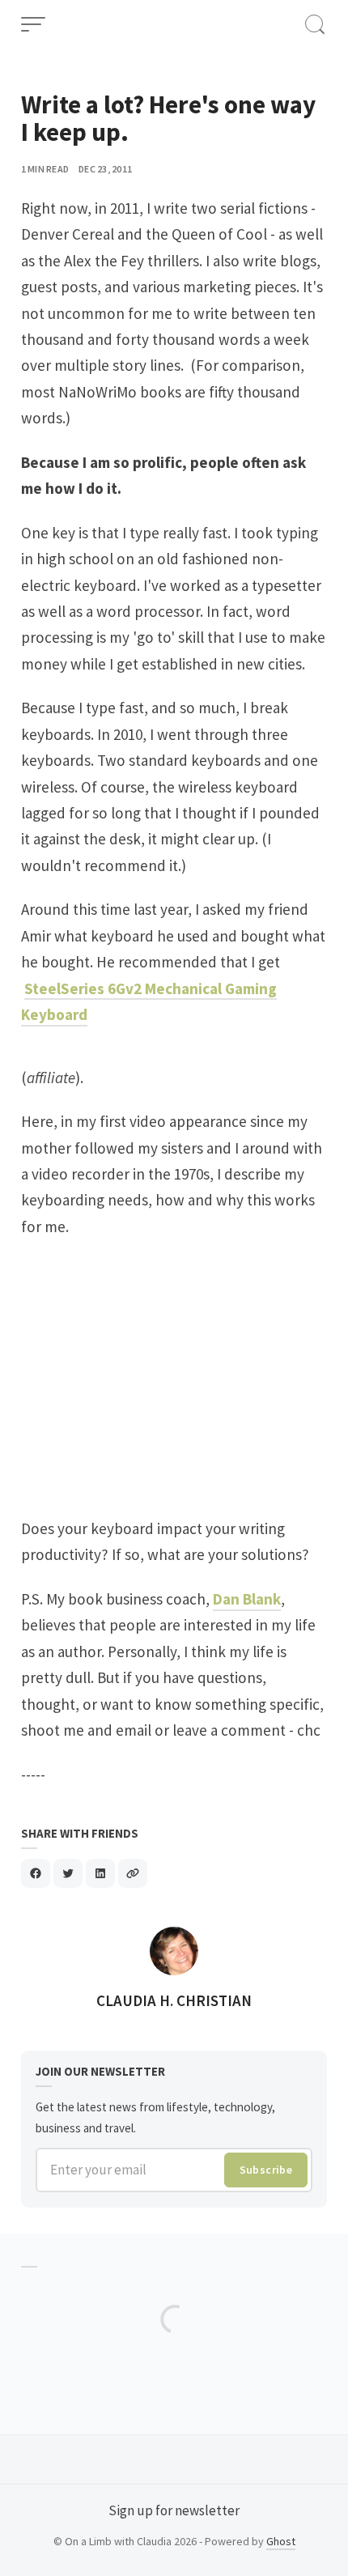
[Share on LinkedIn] (100, 1873)
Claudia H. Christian (174, 2000)
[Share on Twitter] (68, 1873)
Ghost (281, 2541)
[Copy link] (133, 1873)
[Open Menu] (33, 24)
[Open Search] (315, 24)
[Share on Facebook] (36, 1873)
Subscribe (266, 2170)
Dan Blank (247, 1599)
